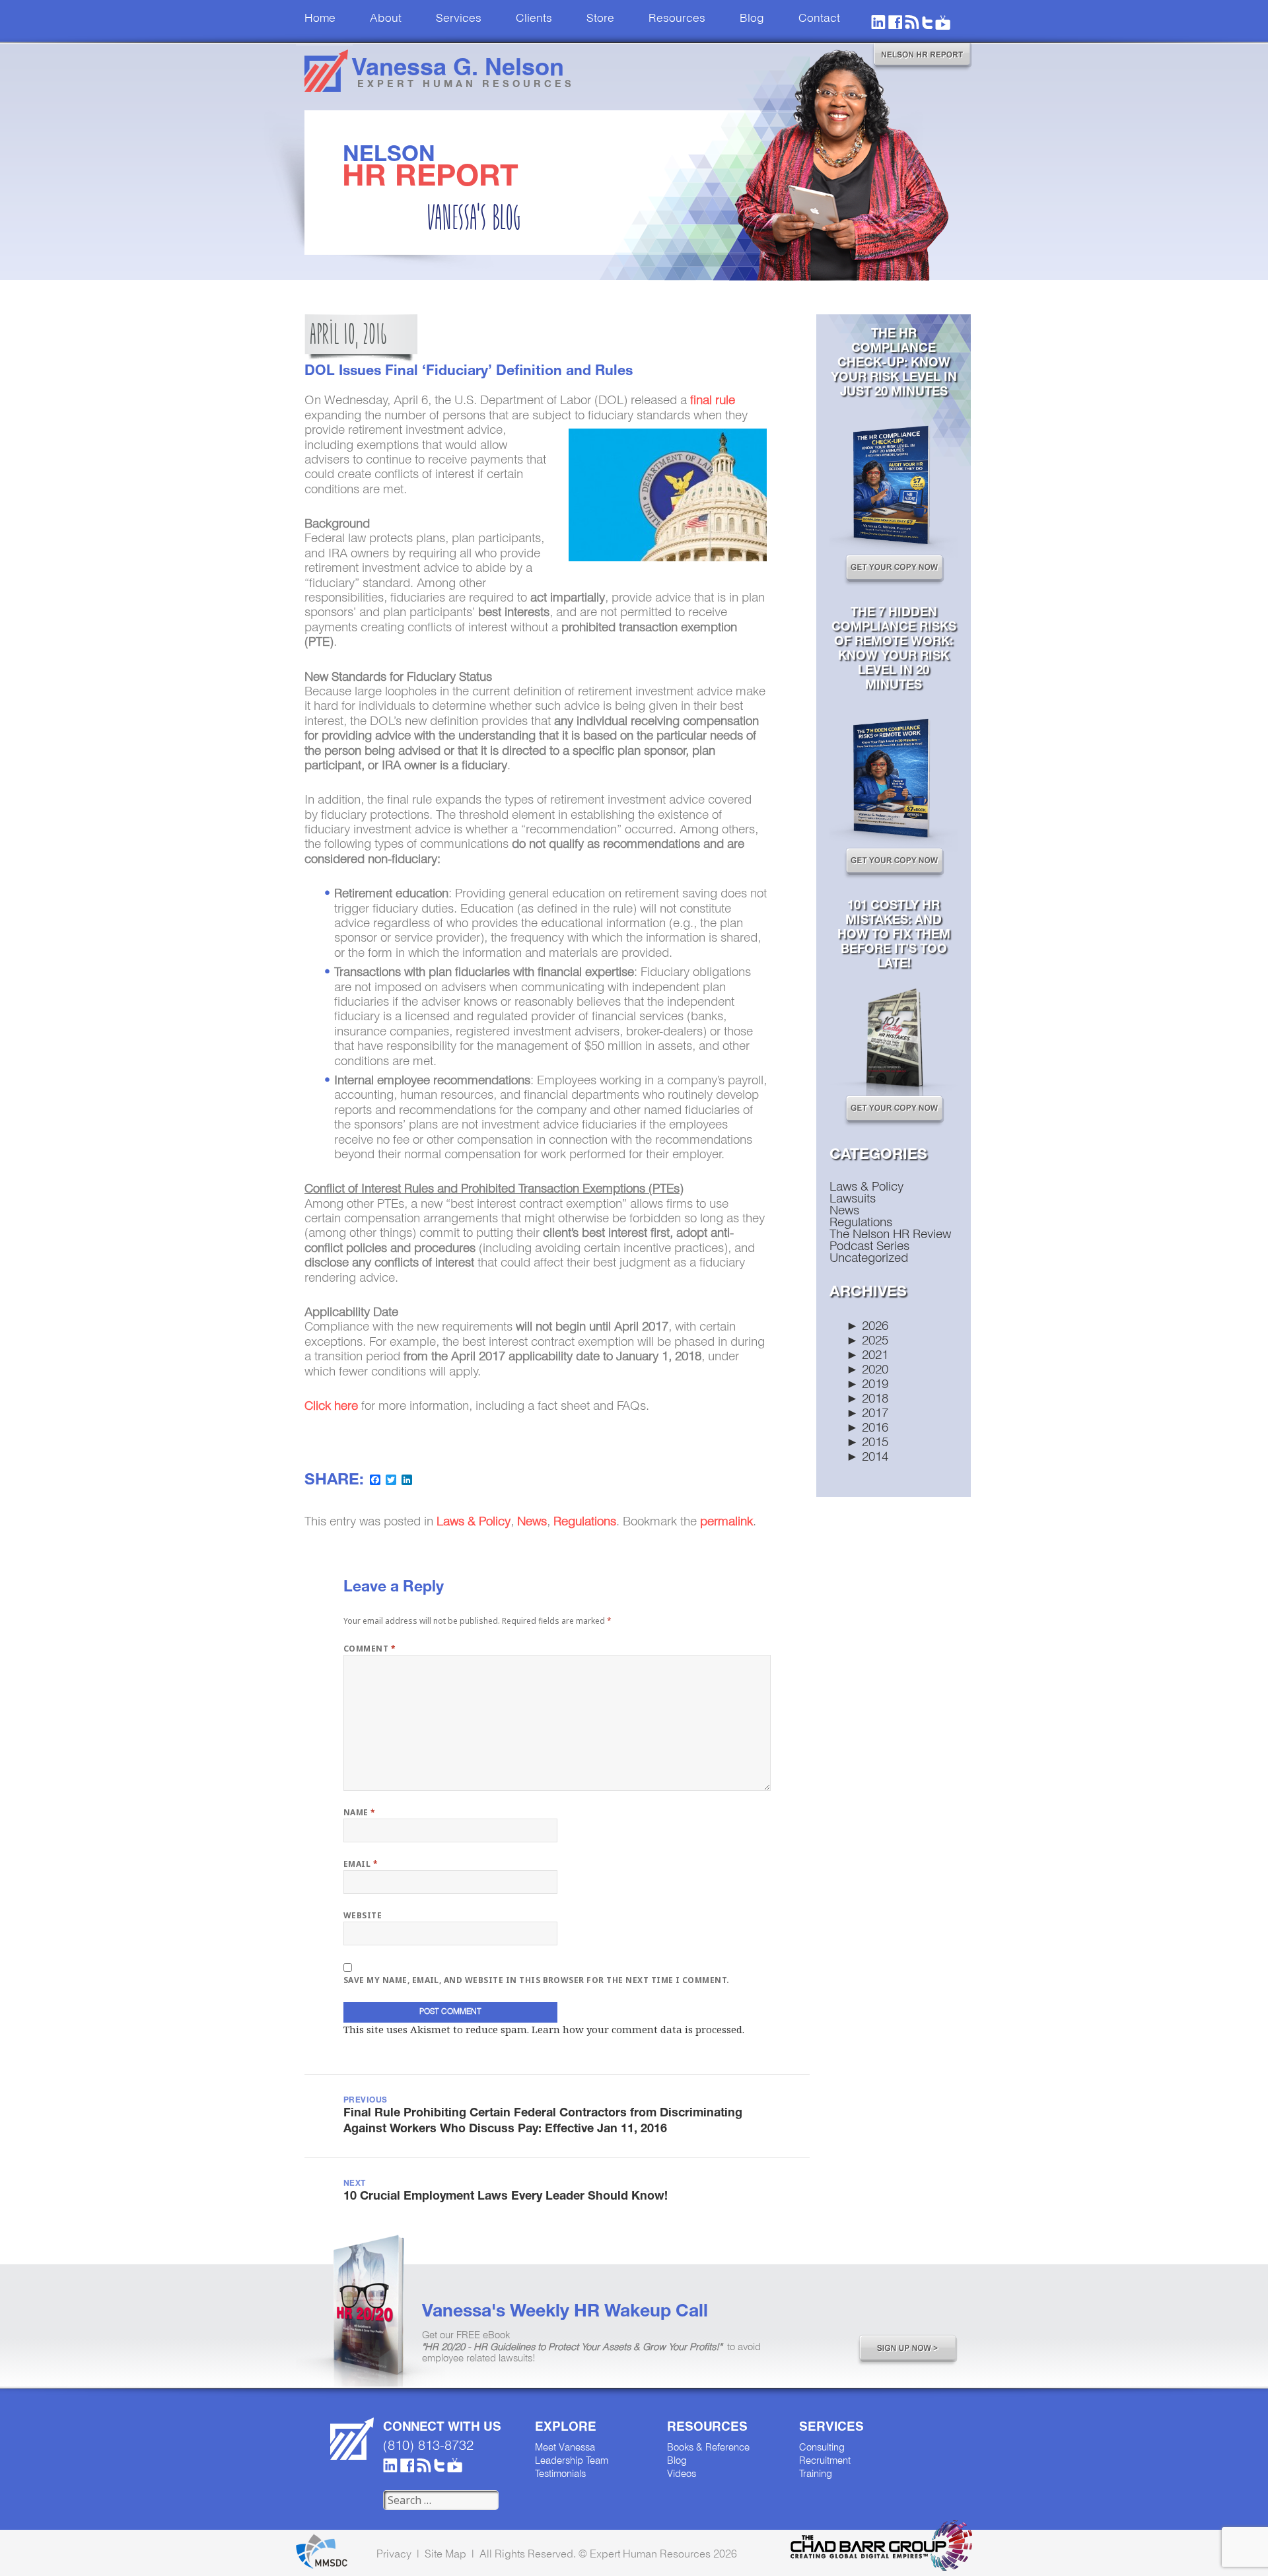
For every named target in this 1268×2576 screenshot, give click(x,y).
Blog (752, 19)
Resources (677, 19)
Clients (534, 19)
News (844, 1211)
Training (816, 2474)
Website (363, 1915)
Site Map (445, 2555)
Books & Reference (708, 2448)
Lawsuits (853, 1199)
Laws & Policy (866, 1187)
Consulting (822, 2448)
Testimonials (560, 2474)
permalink (726, 1522)
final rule (713, 401)
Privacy (394, 2555)
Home (320, 19)
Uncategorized (869, 1259)
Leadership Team (572, 2461)
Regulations (861, 1223)
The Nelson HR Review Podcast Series (890, 1241)
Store (600, 19)
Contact (819, 19)
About (386, 19)
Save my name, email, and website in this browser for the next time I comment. (537, 1980)
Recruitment (825, 2461)
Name (360, 1812)
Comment (370, 1649)
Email (361, 1864)
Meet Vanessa (565, 2448)
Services (459, 19)
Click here (331, 1407)
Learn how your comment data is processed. (638, 2029)
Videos (682, 2474)
